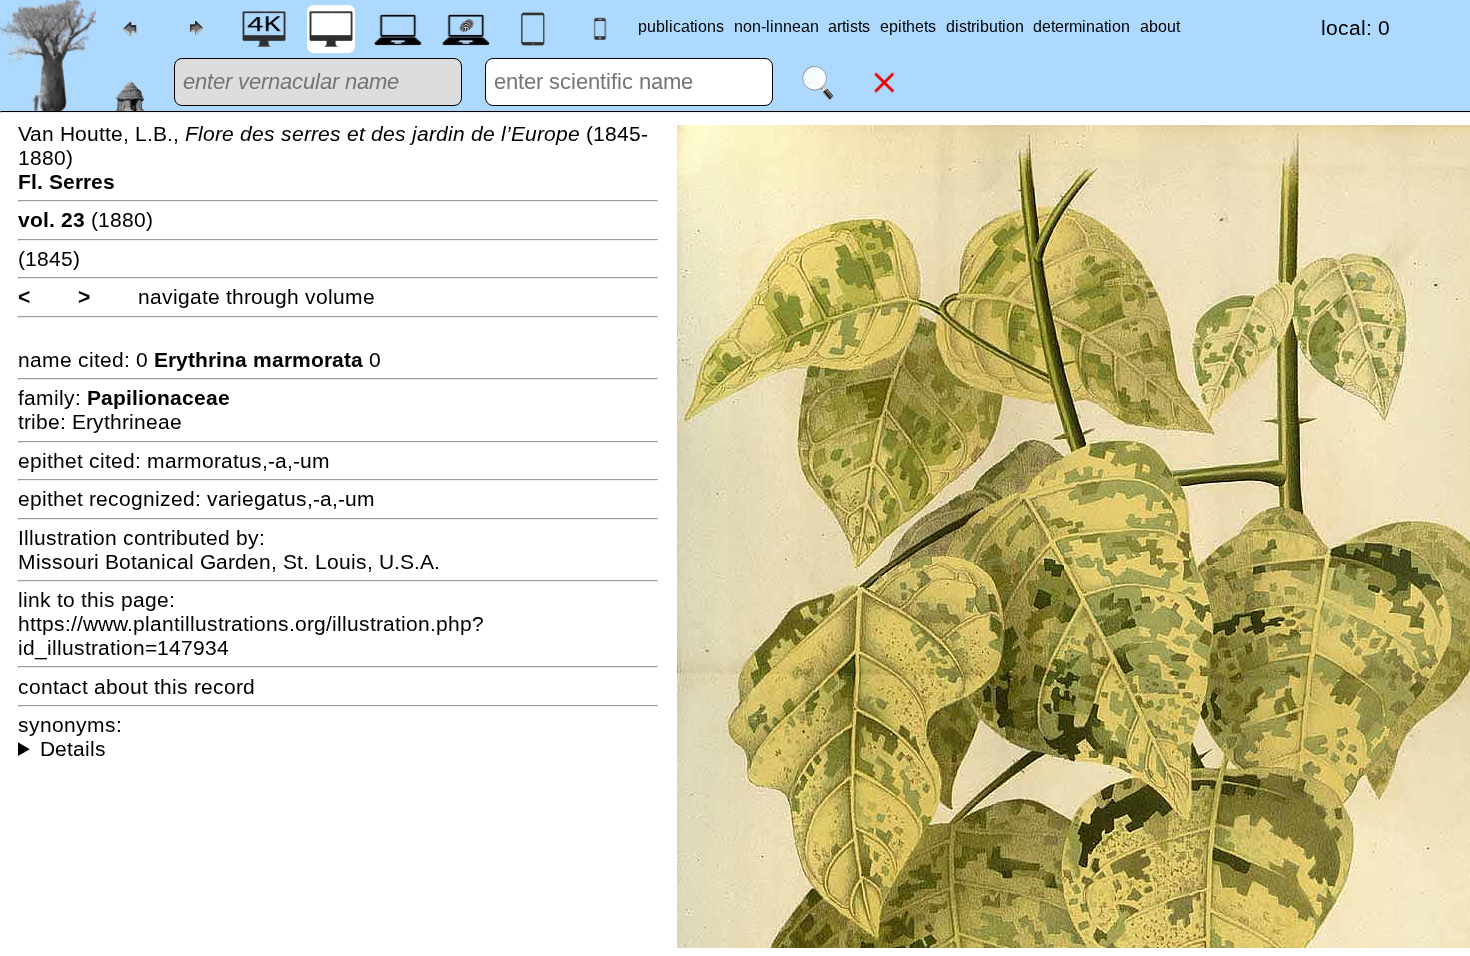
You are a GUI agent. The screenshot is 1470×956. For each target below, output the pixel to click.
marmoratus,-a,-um (238, 460)
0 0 (258, 359)
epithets (908, 26)
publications (681, 26)
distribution (985, 26)
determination (1081, 26)
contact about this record (136, 686)
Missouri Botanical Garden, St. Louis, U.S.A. (229, 561)
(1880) (85, 219)
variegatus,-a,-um (291, 498)
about (1160, 26)
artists (849, 26)
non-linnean (776, 26)
